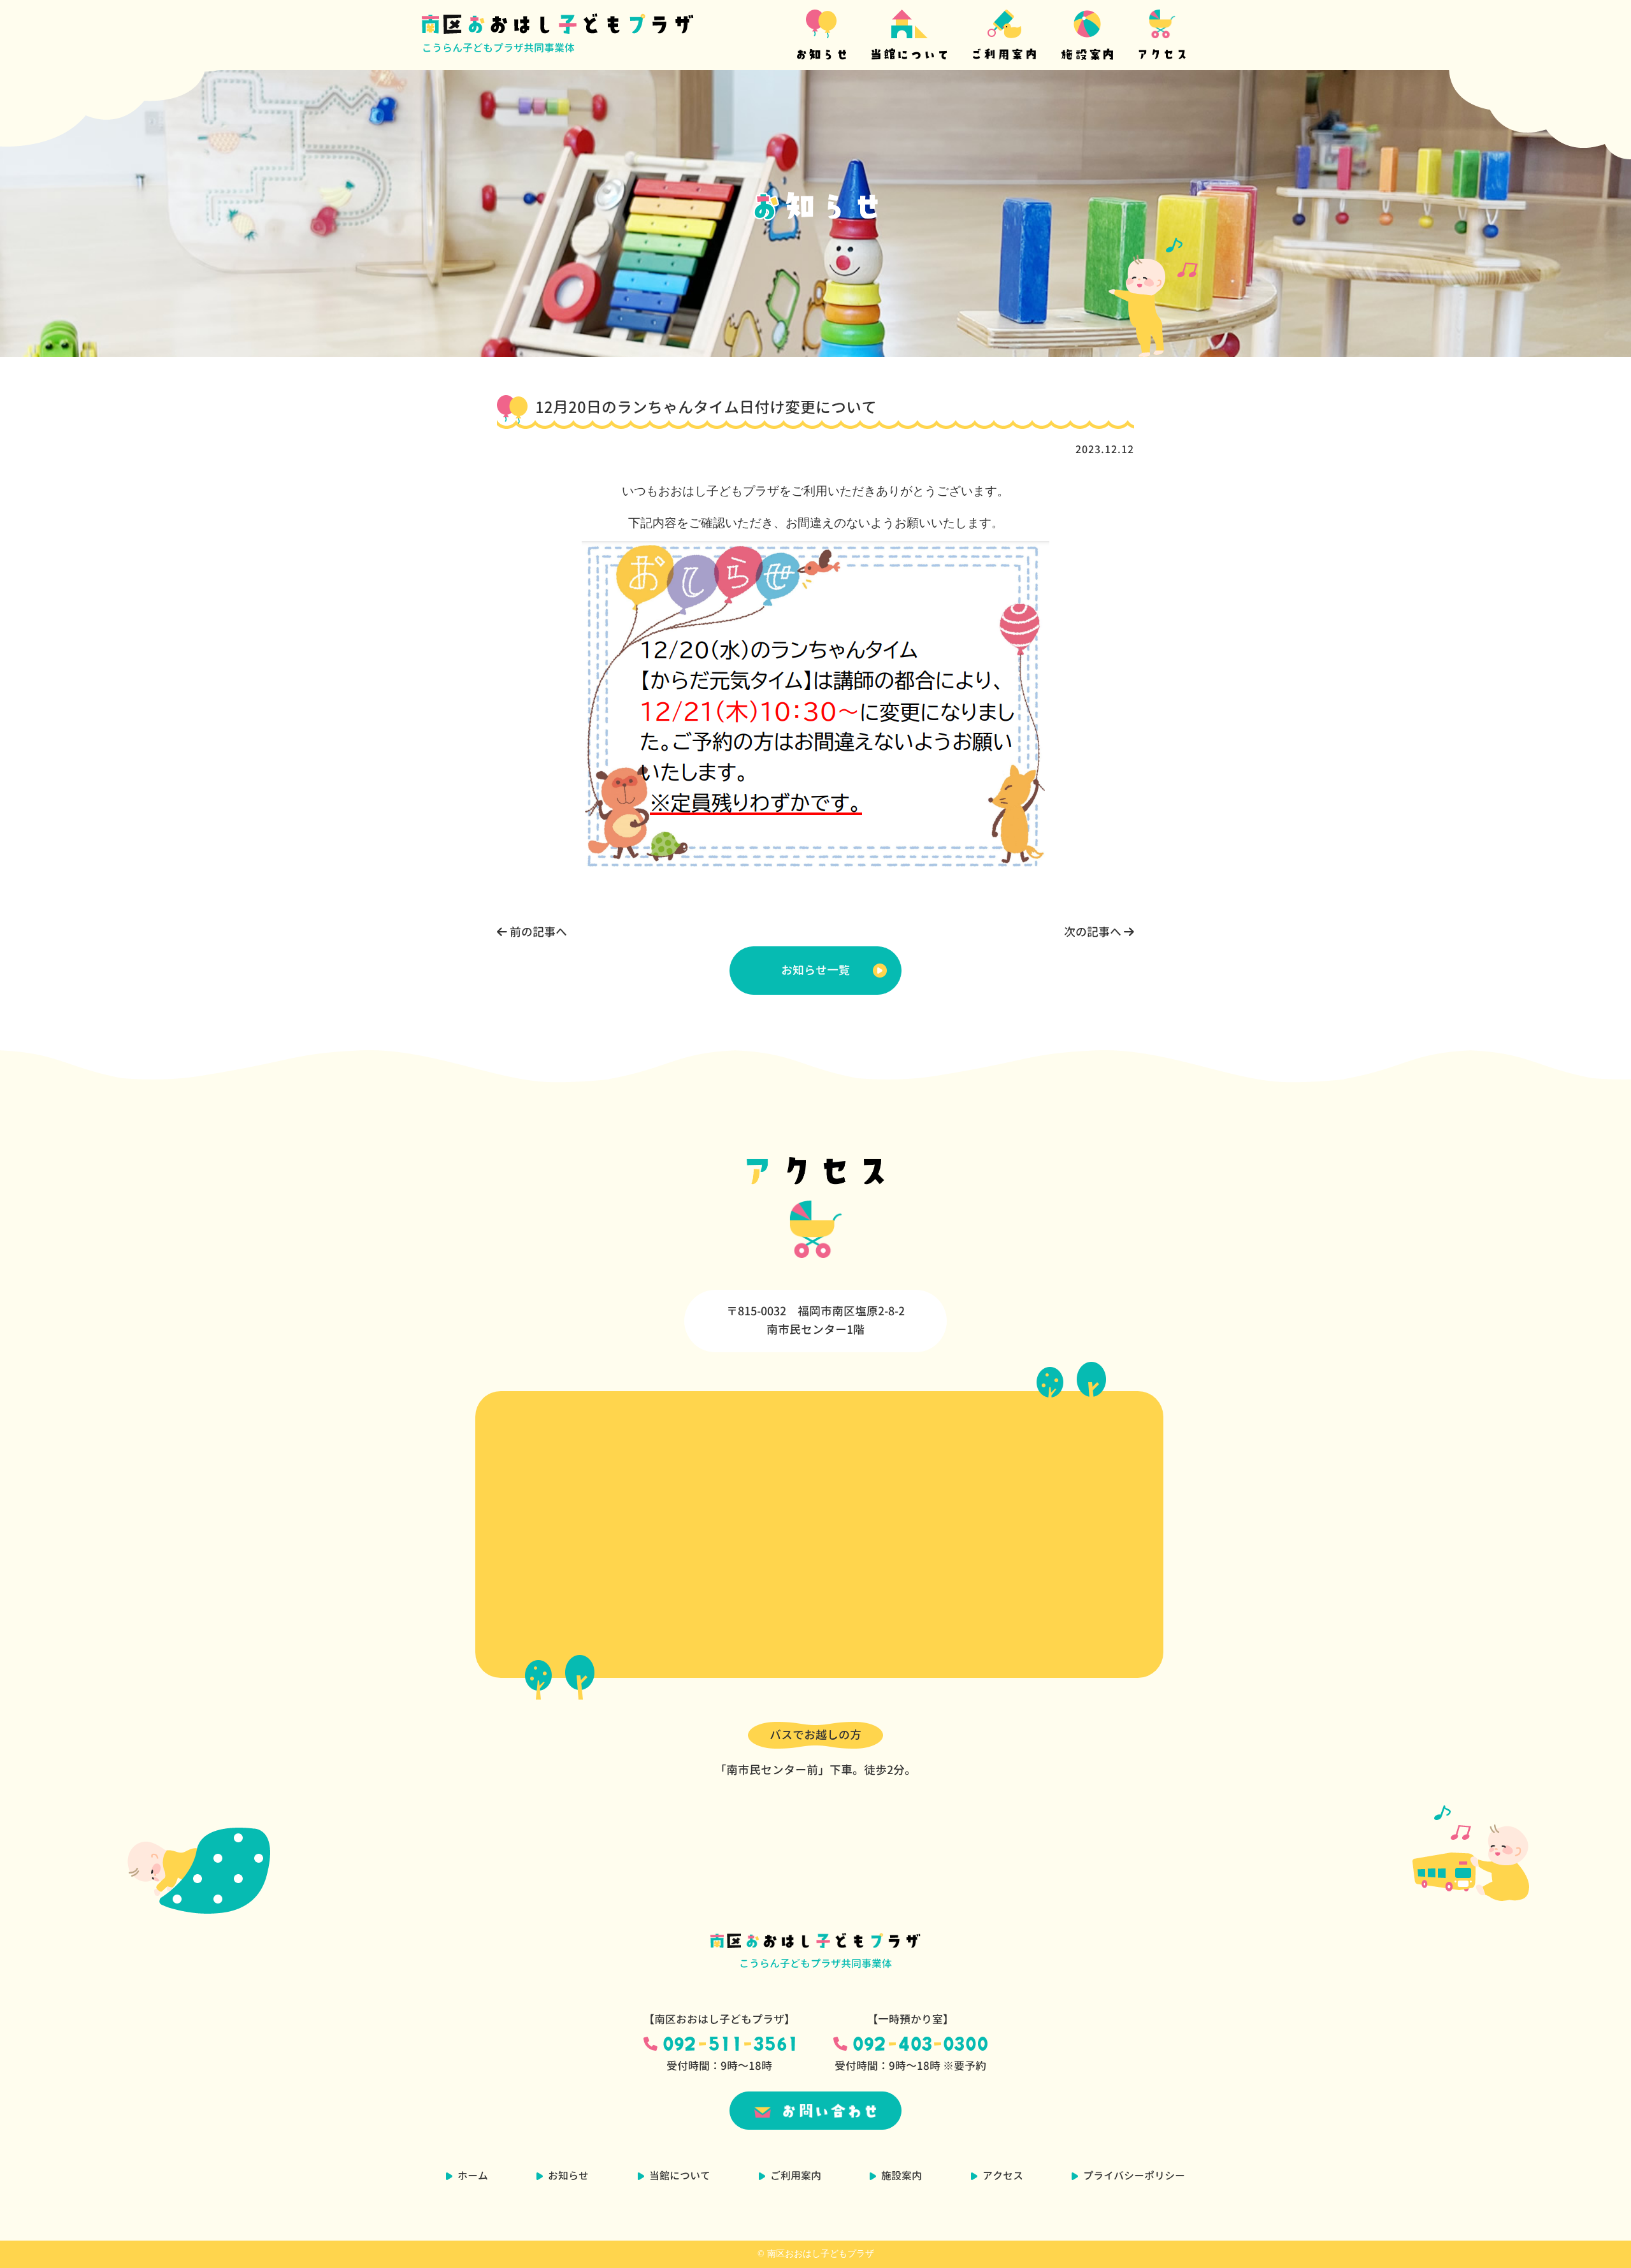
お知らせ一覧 (815, 970)
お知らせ (568, 2176)
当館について (680, 2176)
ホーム (473, 2176)
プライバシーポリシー (1134, 2176)
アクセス (1003, 2176)
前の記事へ (537, 932)
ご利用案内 (796, 2176)
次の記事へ (1094, 932)
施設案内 (902, 2176)
